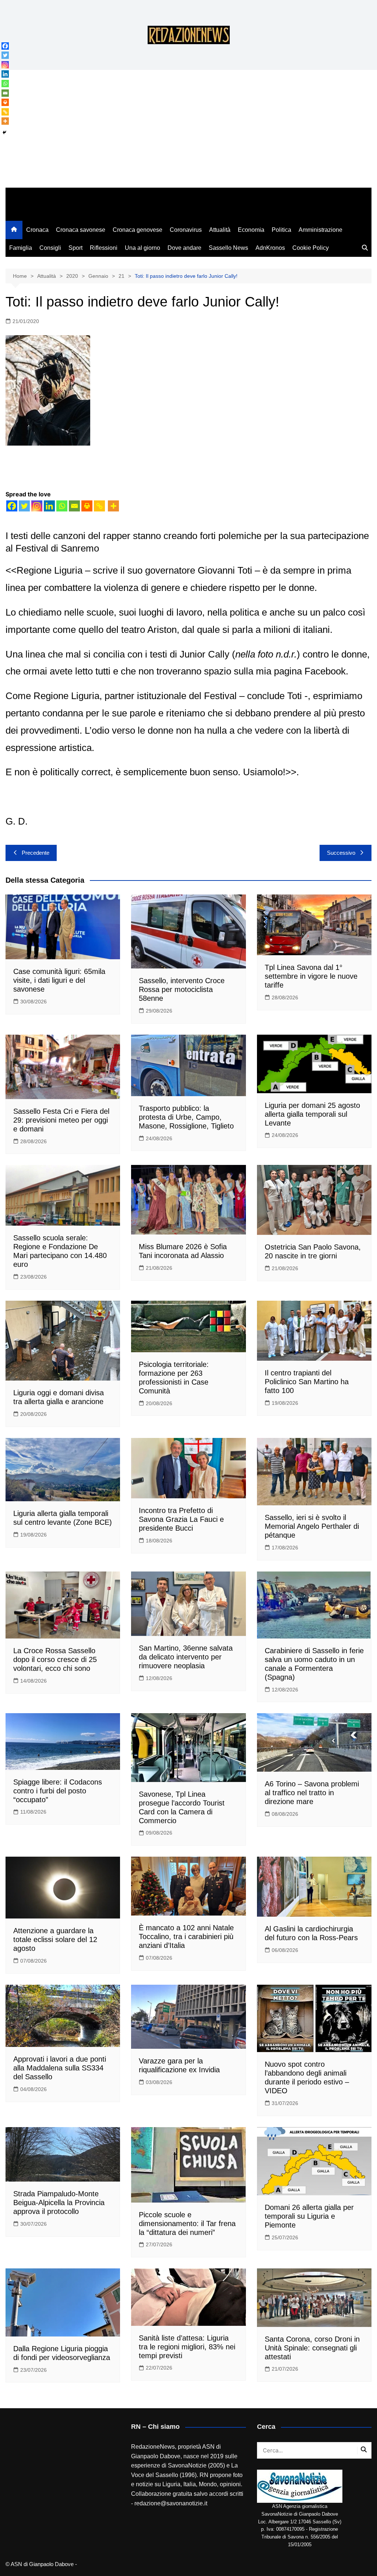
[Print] (87, 506)
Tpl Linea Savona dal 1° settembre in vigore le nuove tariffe (311, 976)
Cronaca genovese (138, 230)
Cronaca (37, 230)
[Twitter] (24, 506)
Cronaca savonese (81, 230)
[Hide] (4, 132)
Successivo (341, 853)
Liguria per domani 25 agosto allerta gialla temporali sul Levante (312, 1114)
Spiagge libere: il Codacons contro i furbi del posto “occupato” (58, 1791)
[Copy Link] (99, 506)
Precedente (36, 853)
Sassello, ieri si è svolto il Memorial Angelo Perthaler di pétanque (312, 1526)
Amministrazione (320, 230)
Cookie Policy (311, 248)
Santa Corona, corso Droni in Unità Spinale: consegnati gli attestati (312, 2348)
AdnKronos (270, 248)
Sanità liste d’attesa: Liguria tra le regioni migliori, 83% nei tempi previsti (187, 2347)
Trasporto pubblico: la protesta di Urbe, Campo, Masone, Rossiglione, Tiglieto (186, 1117)
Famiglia (21, 248)
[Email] (74, 506)
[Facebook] (12, 506)
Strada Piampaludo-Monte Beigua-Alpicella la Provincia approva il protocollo (59, 2203)
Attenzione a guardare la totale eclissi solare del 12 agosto (55, 1939)
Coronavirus (186, 230)
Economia (251, 230)
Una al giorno (142, 248)
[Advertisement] (188, 132)
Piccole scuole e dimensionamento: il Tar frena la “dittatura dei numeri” (187, 2224)
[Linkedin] (49, 506)
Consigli (50, 248)
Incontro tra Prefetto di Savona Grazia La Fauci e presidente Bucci (181, 1519)
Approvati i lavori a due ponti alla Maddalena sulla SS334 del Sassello (60, 2068)
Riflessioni (104, 248)
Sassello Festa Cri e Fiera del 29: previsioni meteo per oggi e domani (61, 1120)
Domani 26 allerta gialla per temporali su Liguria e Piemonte (309, 2216)
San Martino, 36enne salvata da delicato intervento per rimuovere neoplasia (186, 1657)
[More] (113, 506)
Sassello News (228, 248)
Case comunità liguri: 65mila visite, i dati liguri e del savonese (59, 980)
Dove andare (184, 248)
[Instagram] (37, 506)
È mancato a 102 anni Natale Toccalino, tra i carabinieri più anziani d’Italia (186, 1937)
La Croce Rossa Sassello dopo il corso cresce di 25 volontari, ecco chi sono (55, 1659)
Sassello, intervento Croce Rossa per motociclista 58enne (182, 989)
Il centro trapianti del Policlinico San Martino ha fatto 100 (307, 1382)
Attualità (220, 230)
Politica (281, 230)
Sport (75, 248)
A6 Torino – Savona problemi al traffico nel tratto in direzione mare (312, 1793)
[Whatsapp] (62, 506)
